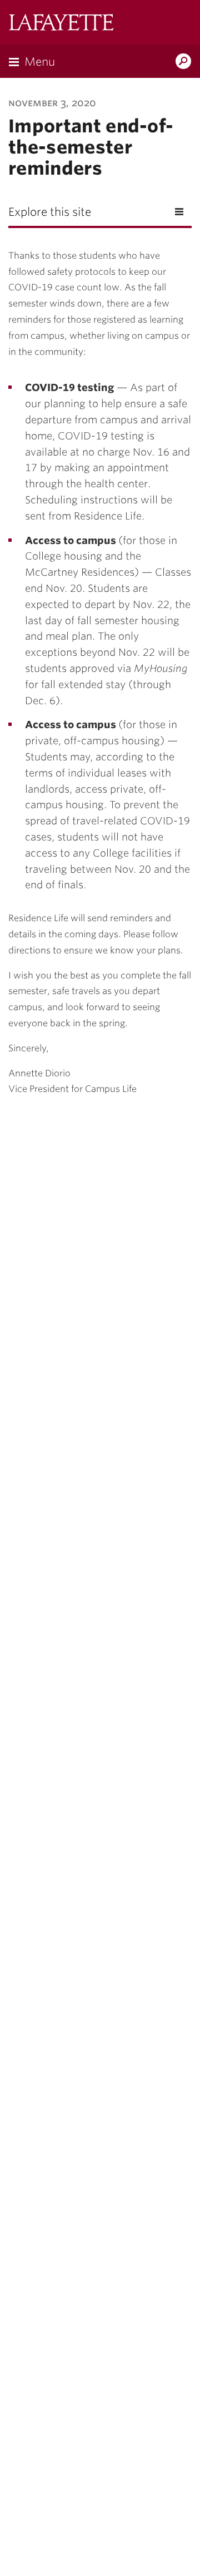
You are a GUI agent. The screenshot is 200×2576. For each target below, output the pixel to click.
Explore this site (50, 212)
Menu (40, 62)
